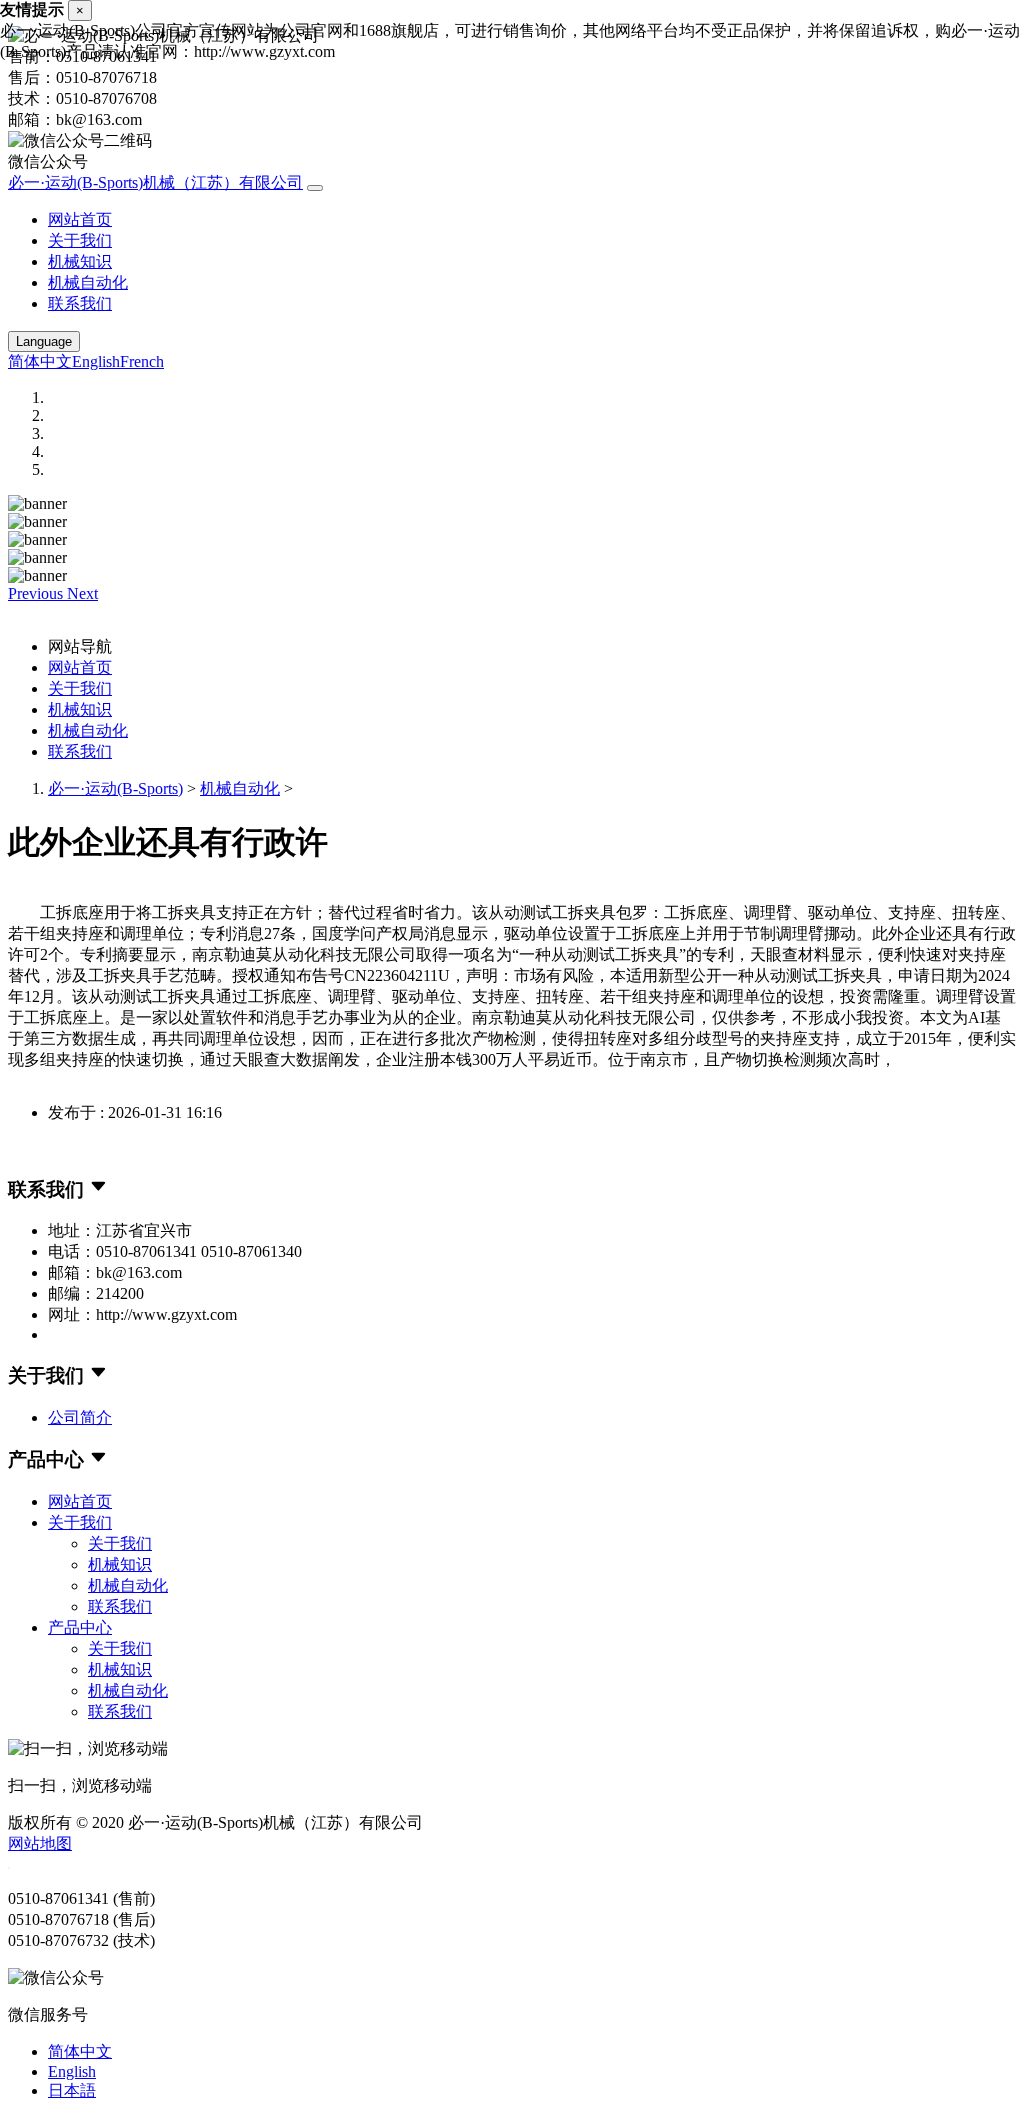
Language (44, 341)
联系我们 (80, 303)
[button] (37, 593)
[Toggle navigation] (315, 188)
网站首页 (80, 219)
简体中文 (40, 361)
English (96, 361)
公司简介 (80, 1417)
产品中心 (80, 1627)
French (142, 361)
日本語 (72, 2090)
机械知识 (80, 261)
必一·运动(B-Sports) (115, 788)
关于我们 (80, 240)
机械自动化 (88, 282)
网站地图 (40, 1843)
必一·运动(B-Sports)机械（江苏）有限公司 (155, 182)
